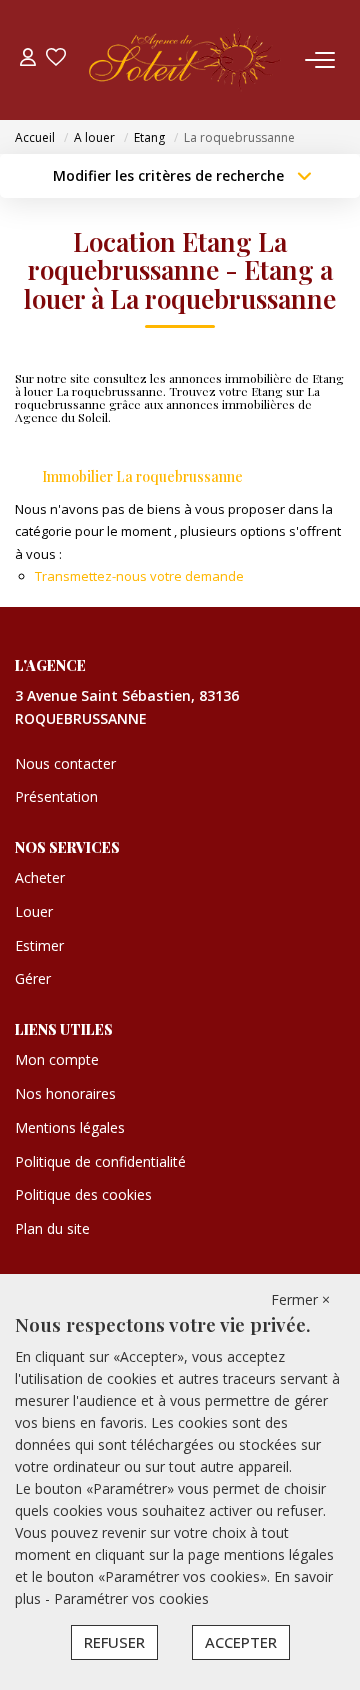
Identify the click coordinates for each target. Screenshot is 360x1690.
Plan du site (52, 1228)
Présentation (56, 796)
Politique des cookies (83, 1194)
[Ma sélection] (56, 59)
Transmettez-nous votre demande (139, 576)
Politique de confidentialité (100, 1161)
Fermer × (300, 1299)
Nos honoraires (65, 1093)
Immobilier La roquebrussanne (142, 476)
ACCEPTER (241, 1642)
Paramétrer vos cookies (131, 1598)
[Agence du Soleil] (185, 60)
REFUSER (114, 1642)
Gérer (33, 978)
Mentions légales (70, 1127)
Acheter (40, 877)
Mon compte (57, 1059)
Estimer (39, 945)
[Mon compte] (28, 59)
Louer (34, 911)
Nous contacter (65, 763)
